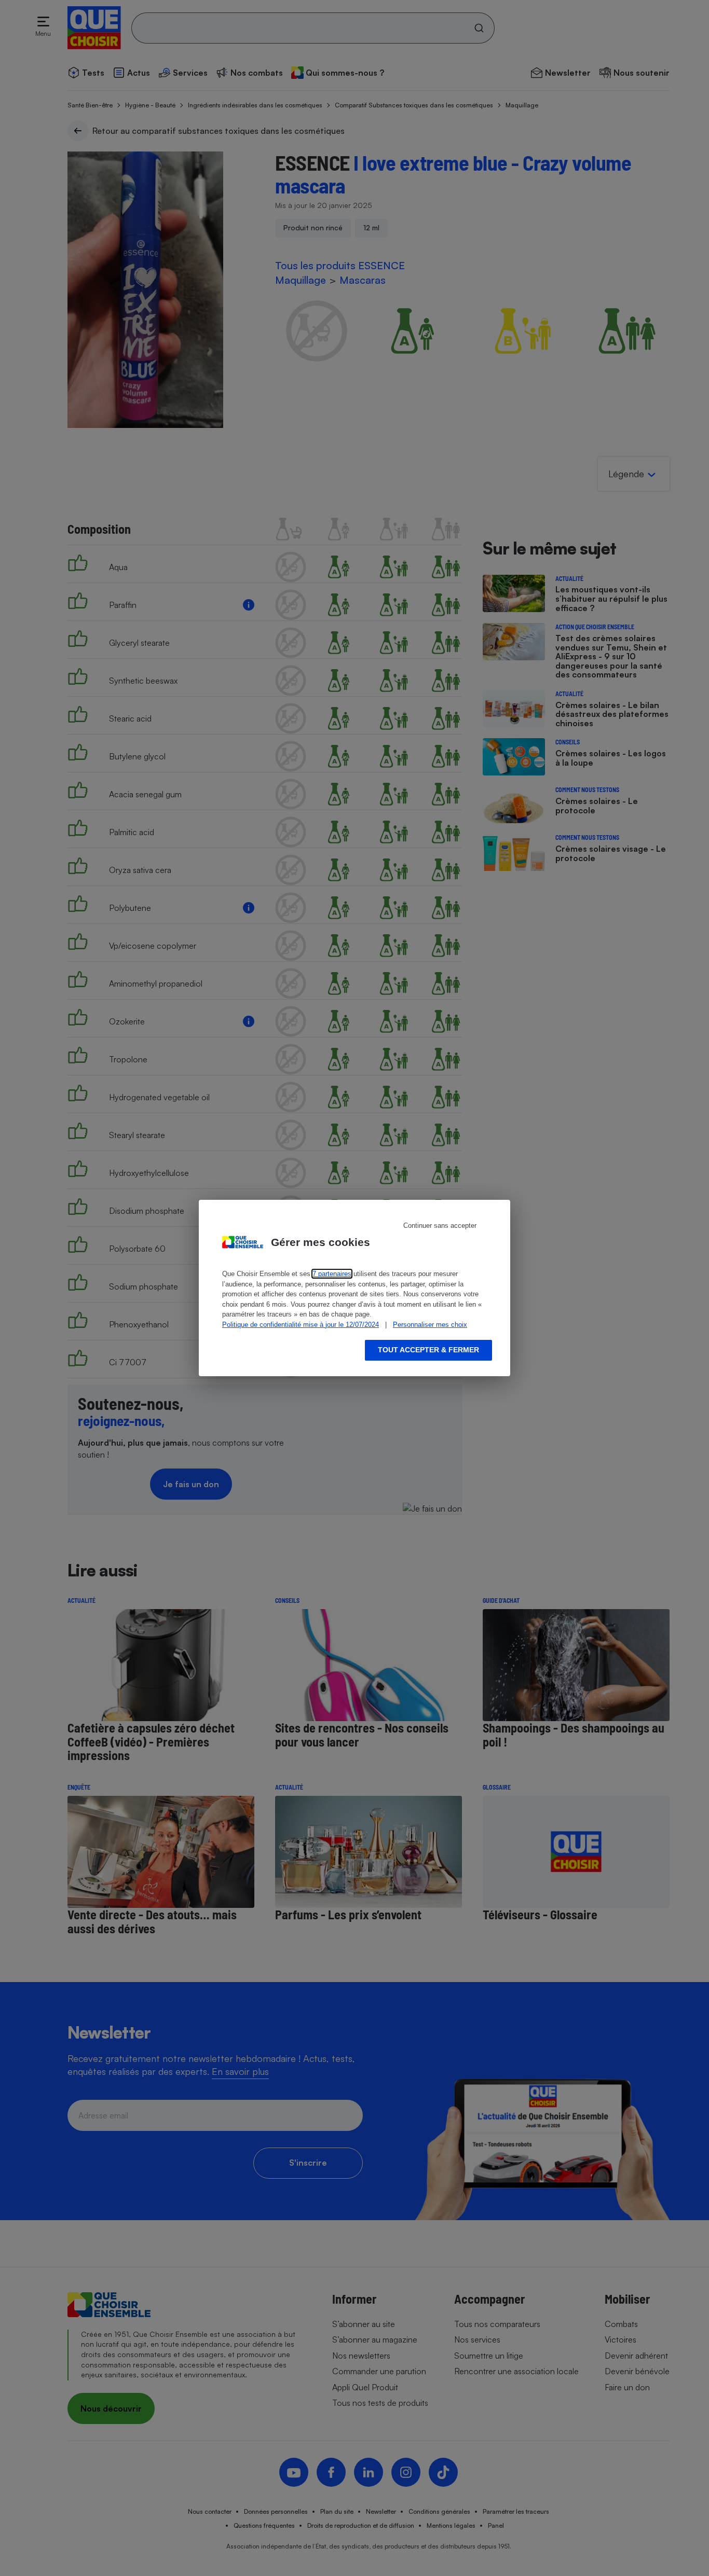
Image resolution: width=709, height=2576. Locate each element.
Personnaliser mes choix (430, 1325)
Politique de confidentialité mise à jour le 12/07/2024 (301, 1325)
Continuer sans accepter (440, 1225)
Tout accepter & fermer (428, 1350)
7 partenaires (332, 1274)
